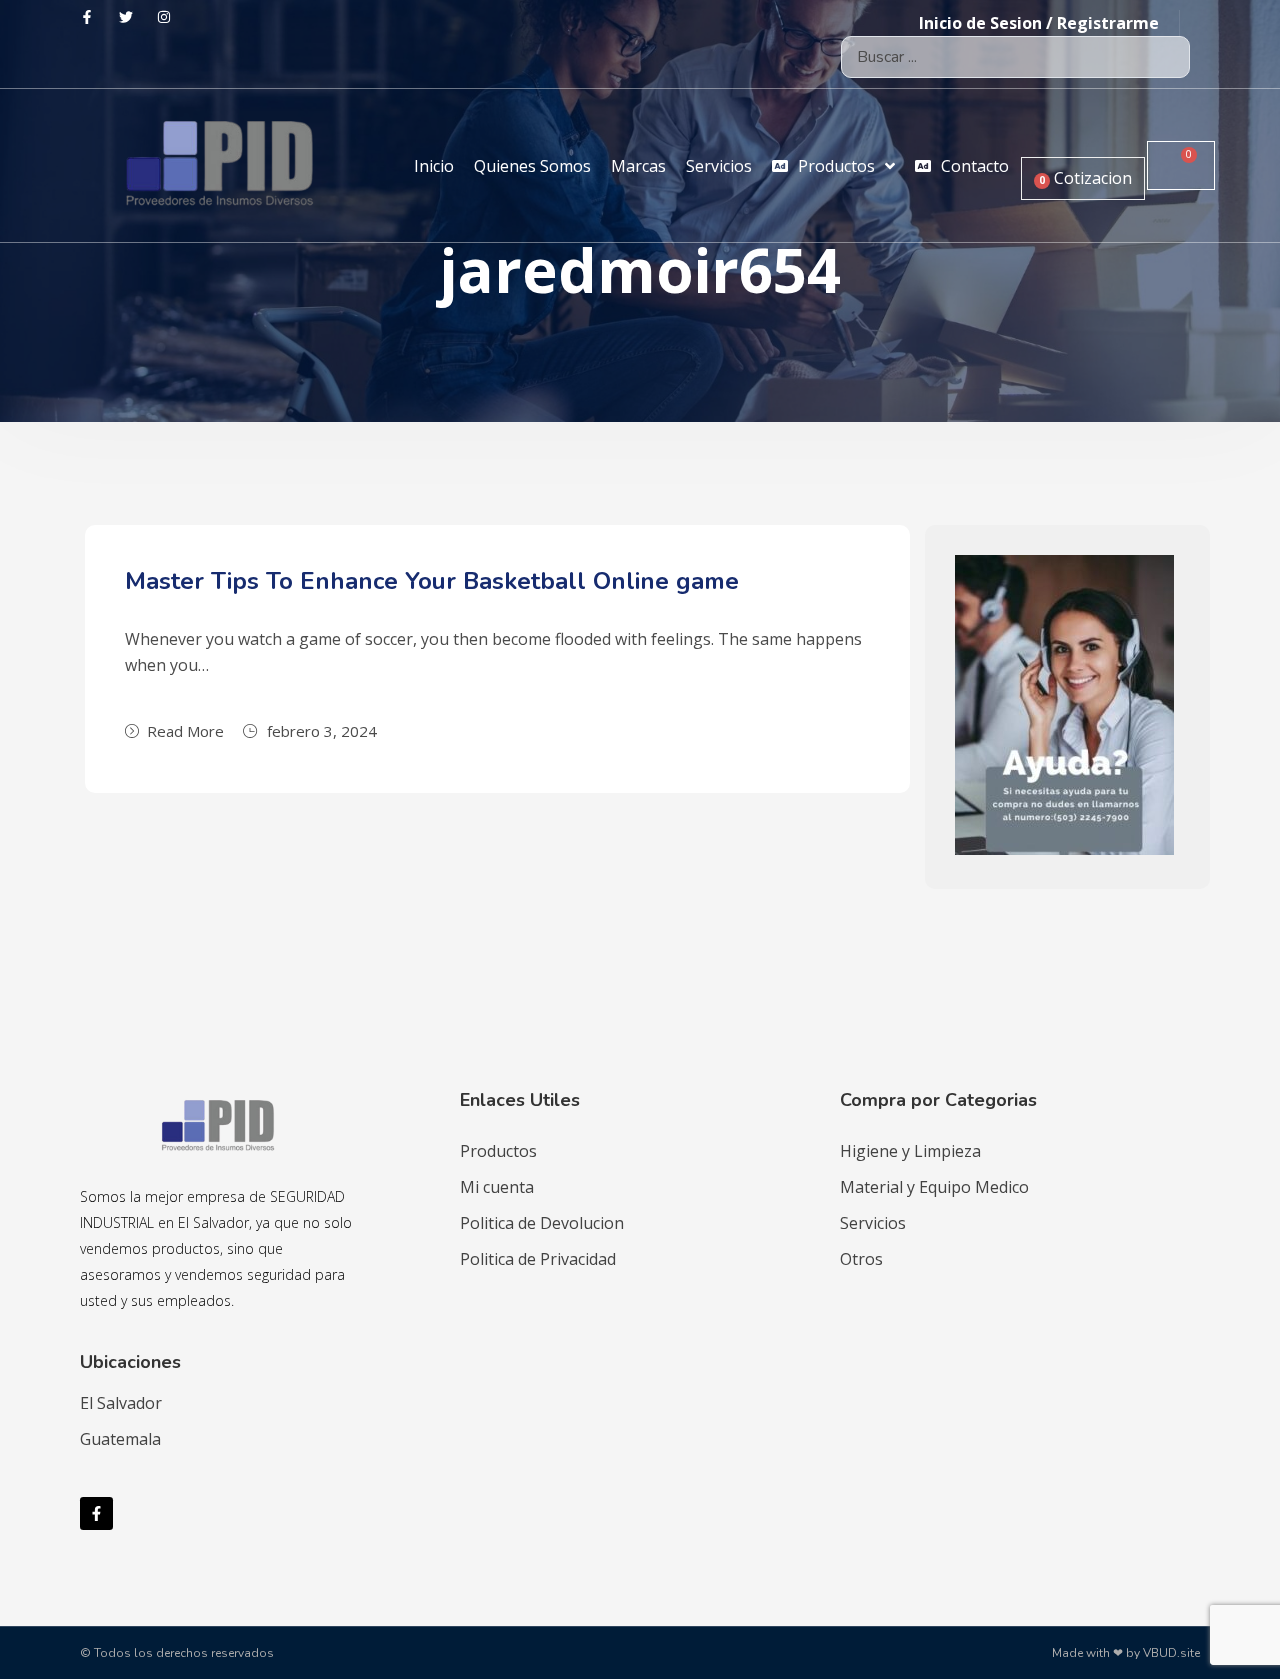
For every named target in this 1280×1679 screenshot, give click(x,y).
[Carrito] (1181, 165)
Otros (861, 1259)
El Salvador (121, 1403)
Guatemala (120, 1439)
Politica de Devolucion (542, 1223)
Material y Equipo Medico (934, 1187)
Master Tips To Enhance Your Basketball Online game (432, 581)
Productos (498, 1151)
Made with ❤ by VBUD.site (1126, 1653)
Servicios (873, 1223)
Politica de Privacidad (538, 1259)
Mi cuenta (497, 1187)
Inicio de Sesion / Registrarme (1039, 23)
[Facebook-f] (96, 1513)
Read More (185, 731)
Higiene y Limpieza (910, 1151)
